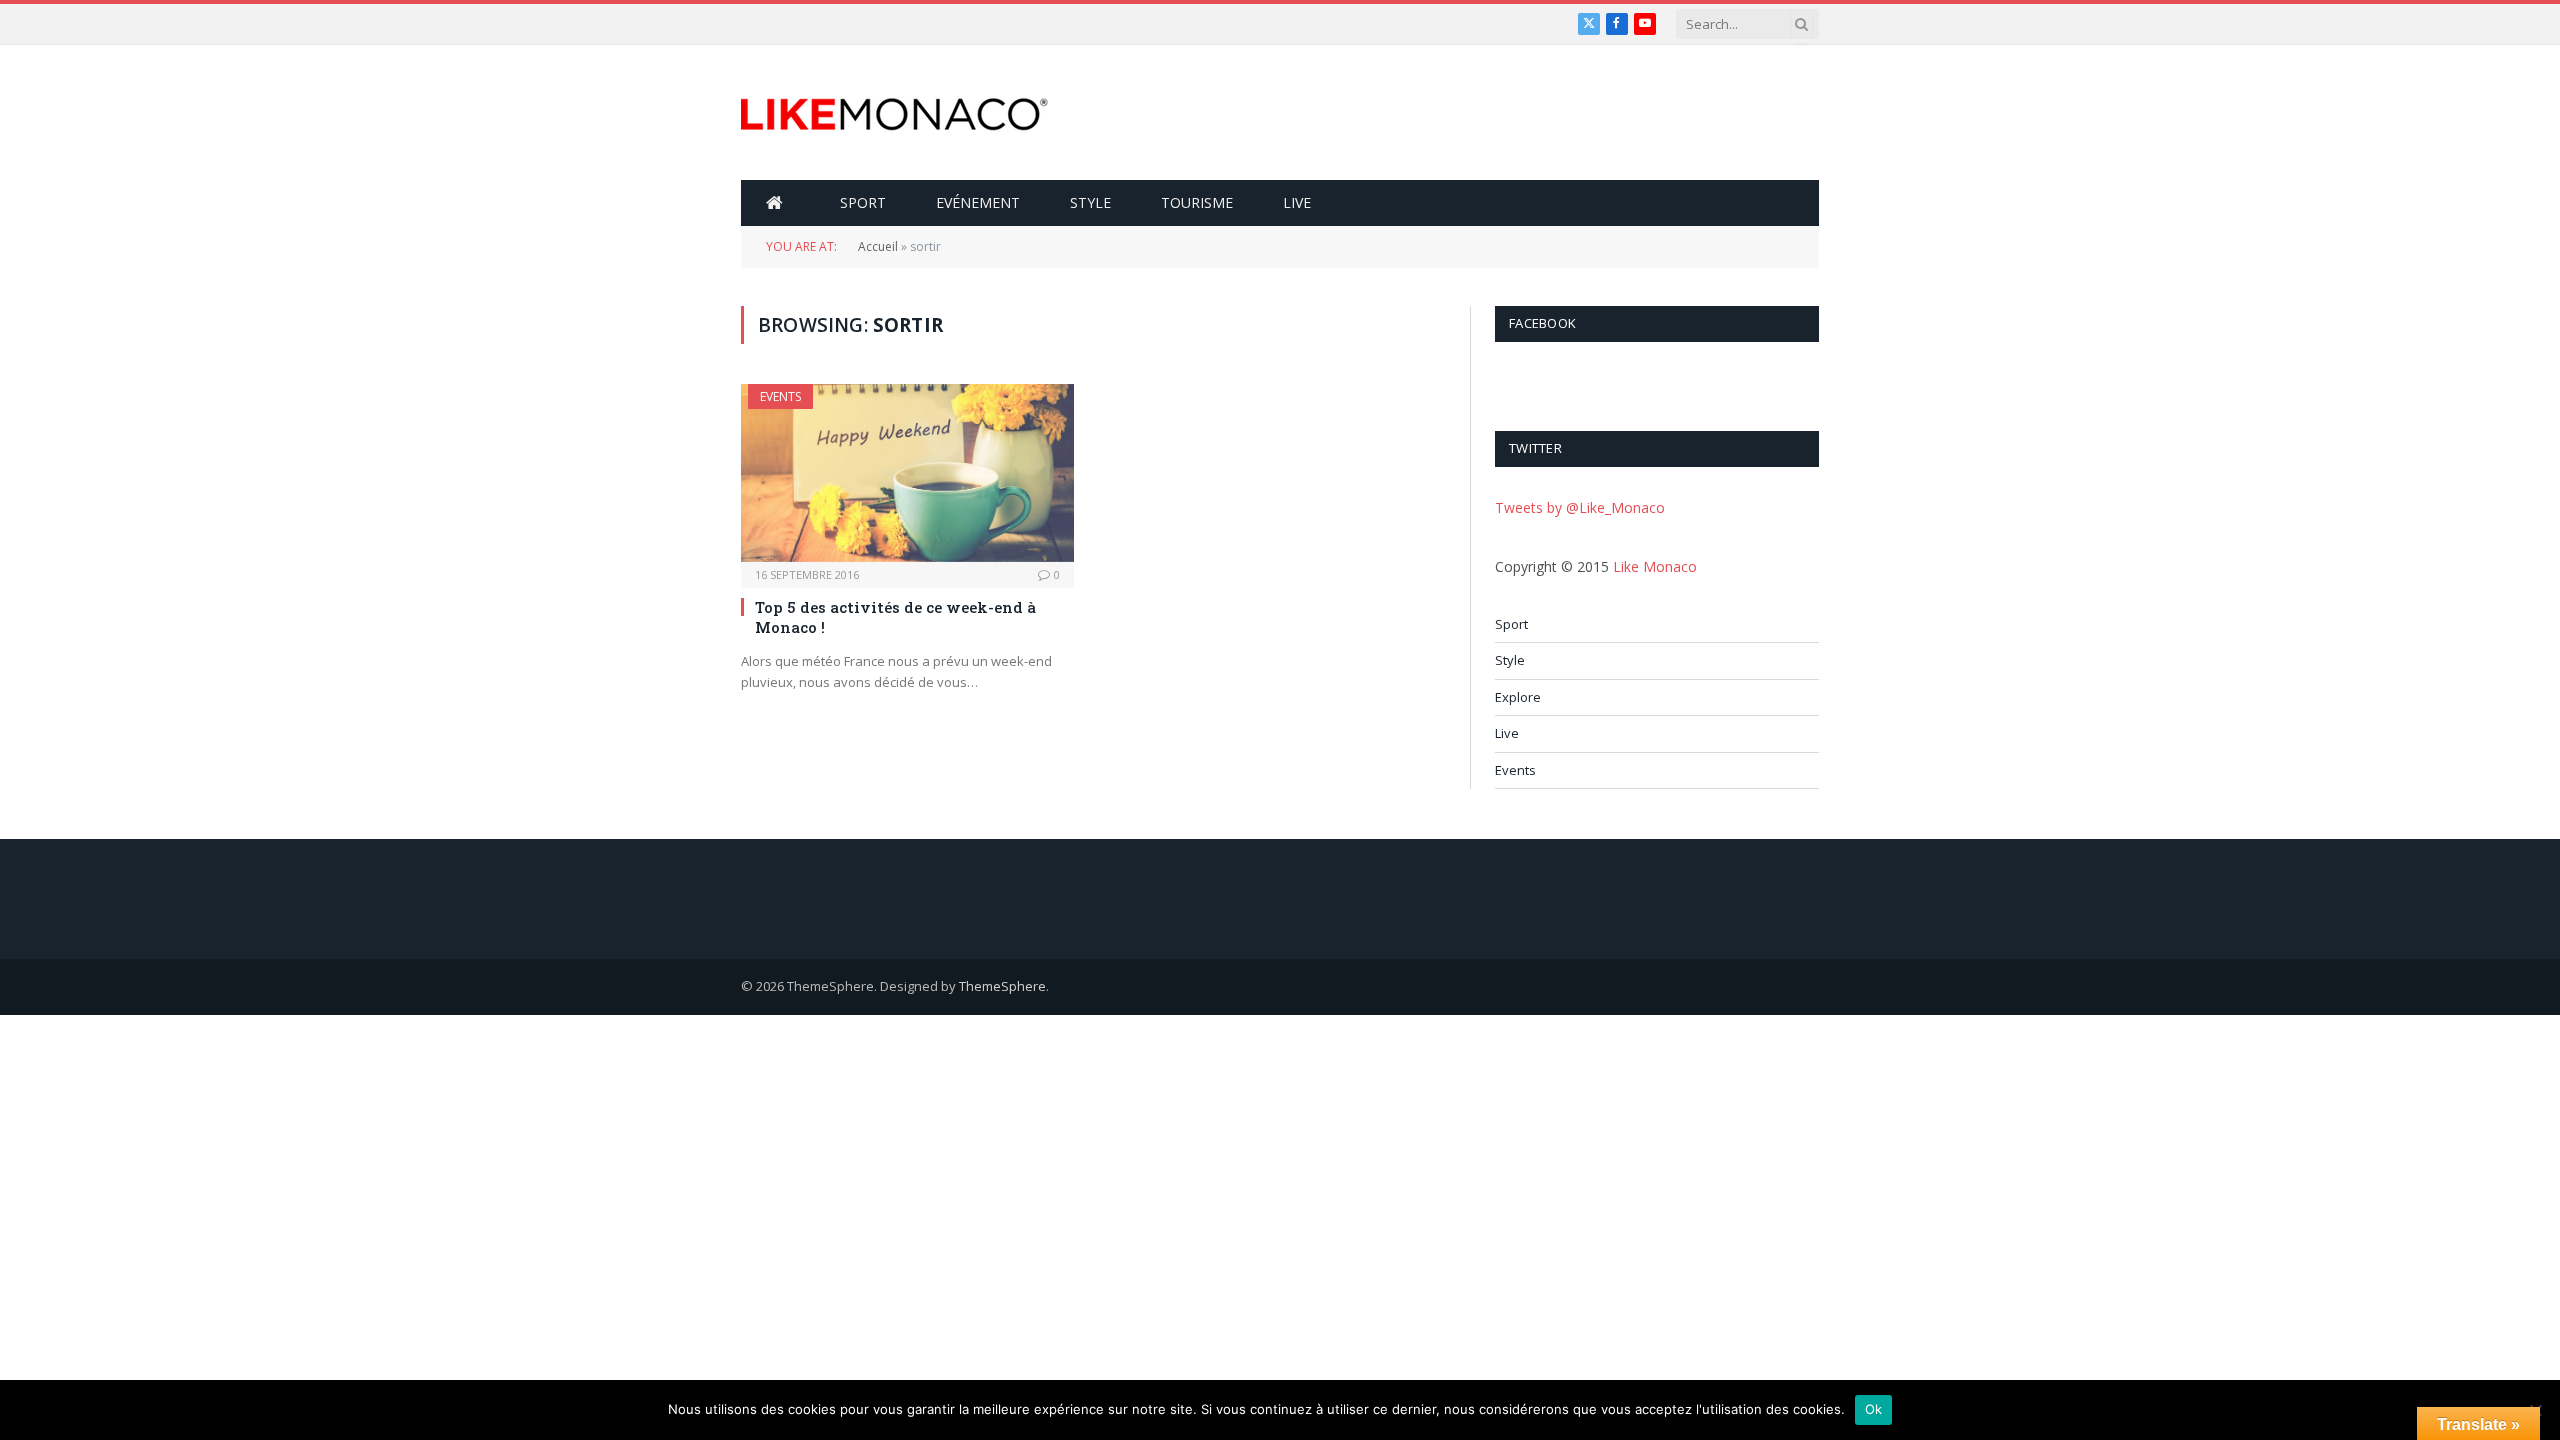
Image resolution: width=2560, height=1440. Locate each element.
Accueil (878, 246)
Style (1090, 202)
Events (780, 396)
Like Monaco (1655, 566)
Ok (1874, 1409)
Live (1297, 202)
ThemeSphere (1002, 986)
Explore (1518, 697)
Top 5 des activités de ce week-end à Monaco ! (895, 617)
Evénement (978, 202)
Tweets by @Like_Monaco (1580, 507)
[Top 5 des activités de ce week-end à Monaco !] (907, 472)
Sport (863, 202)
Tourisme (1197, 202)
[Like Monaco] (894, 113)
